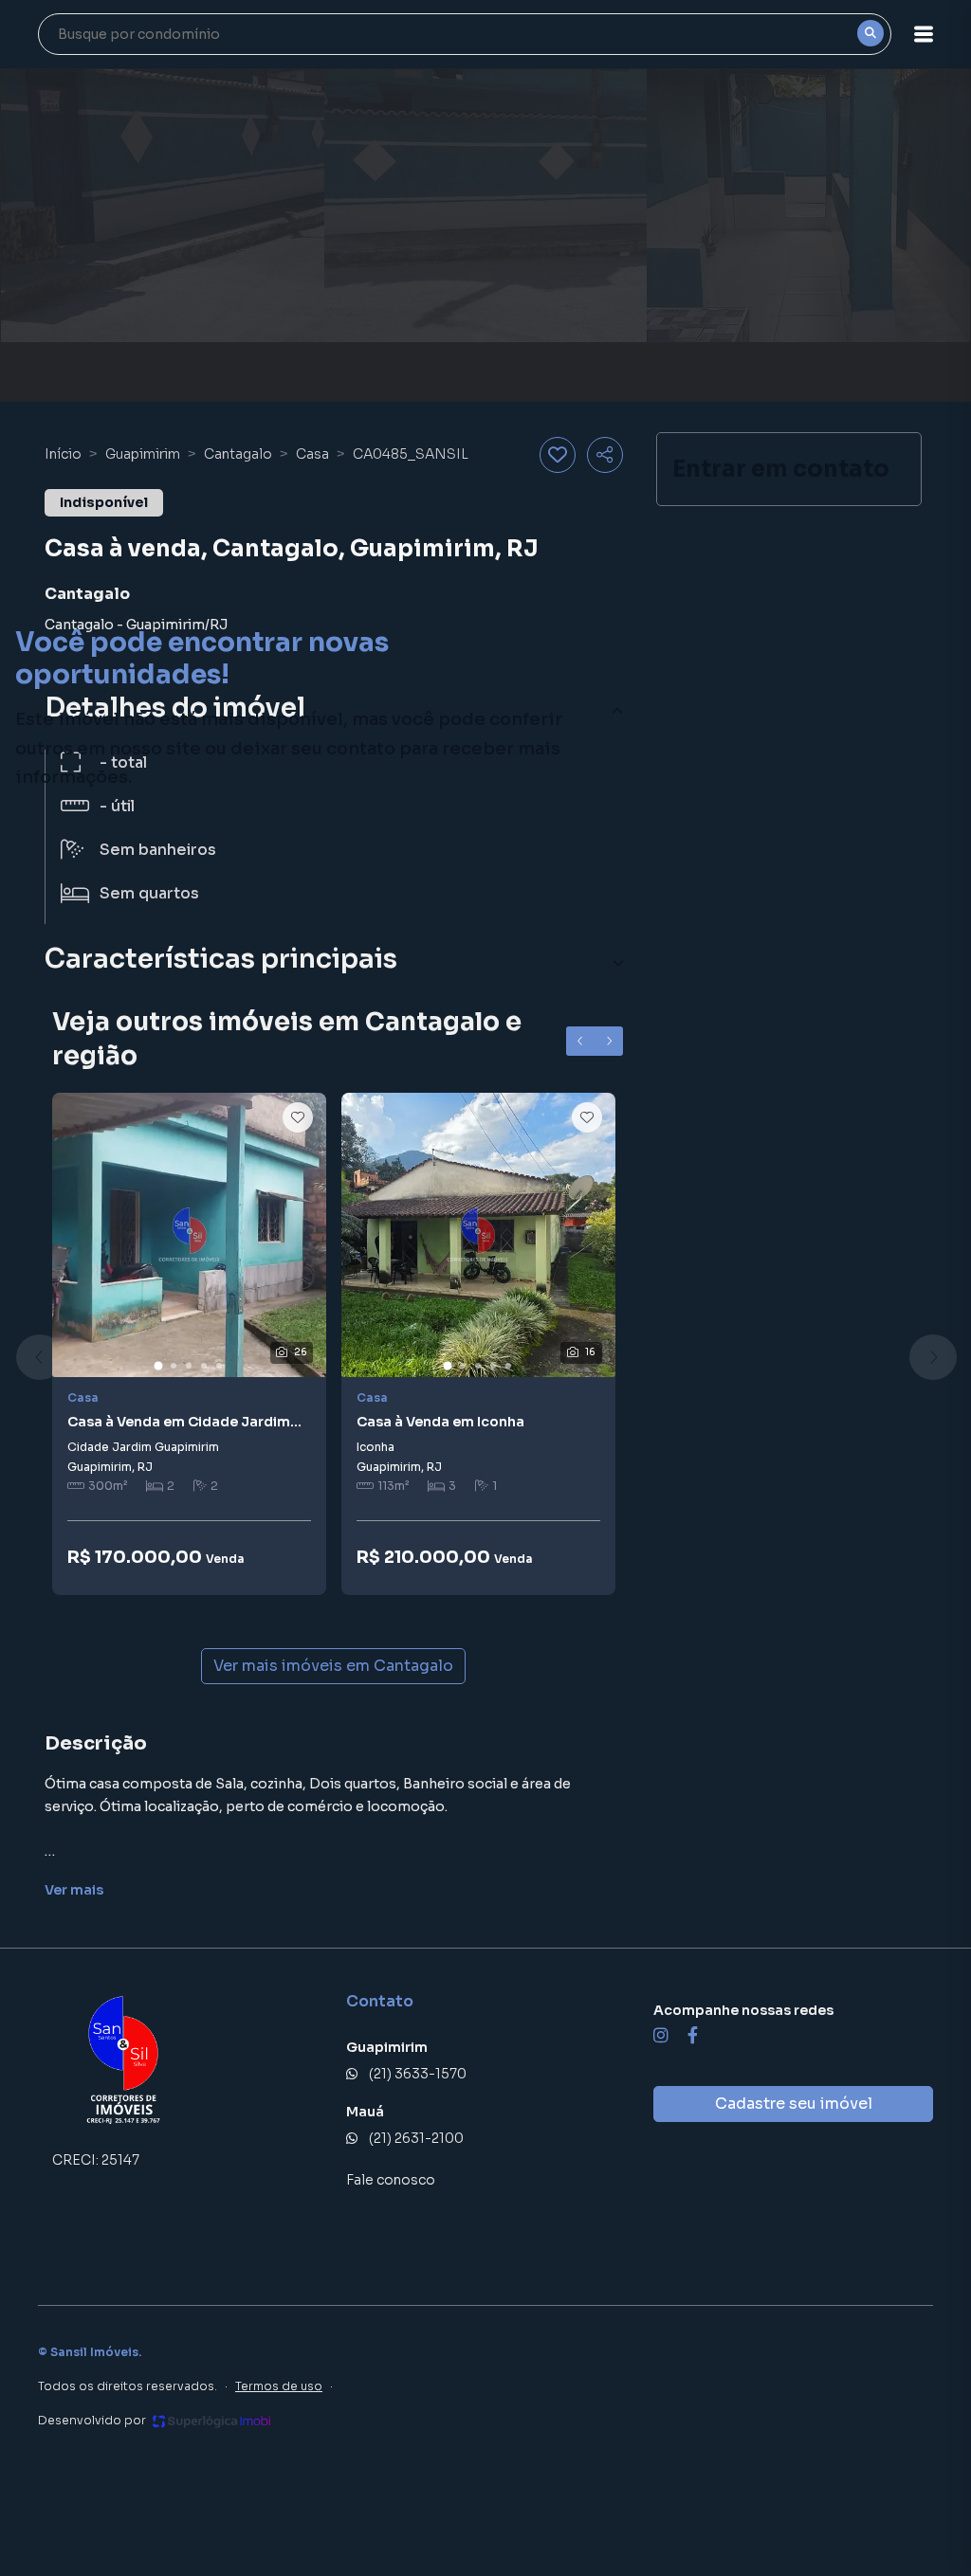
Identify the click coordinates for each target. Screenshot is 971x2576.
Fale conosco (391, 2180)
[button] (924, 34)
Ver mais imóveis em (333, 1666)
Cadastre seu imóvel (794, 2104)
